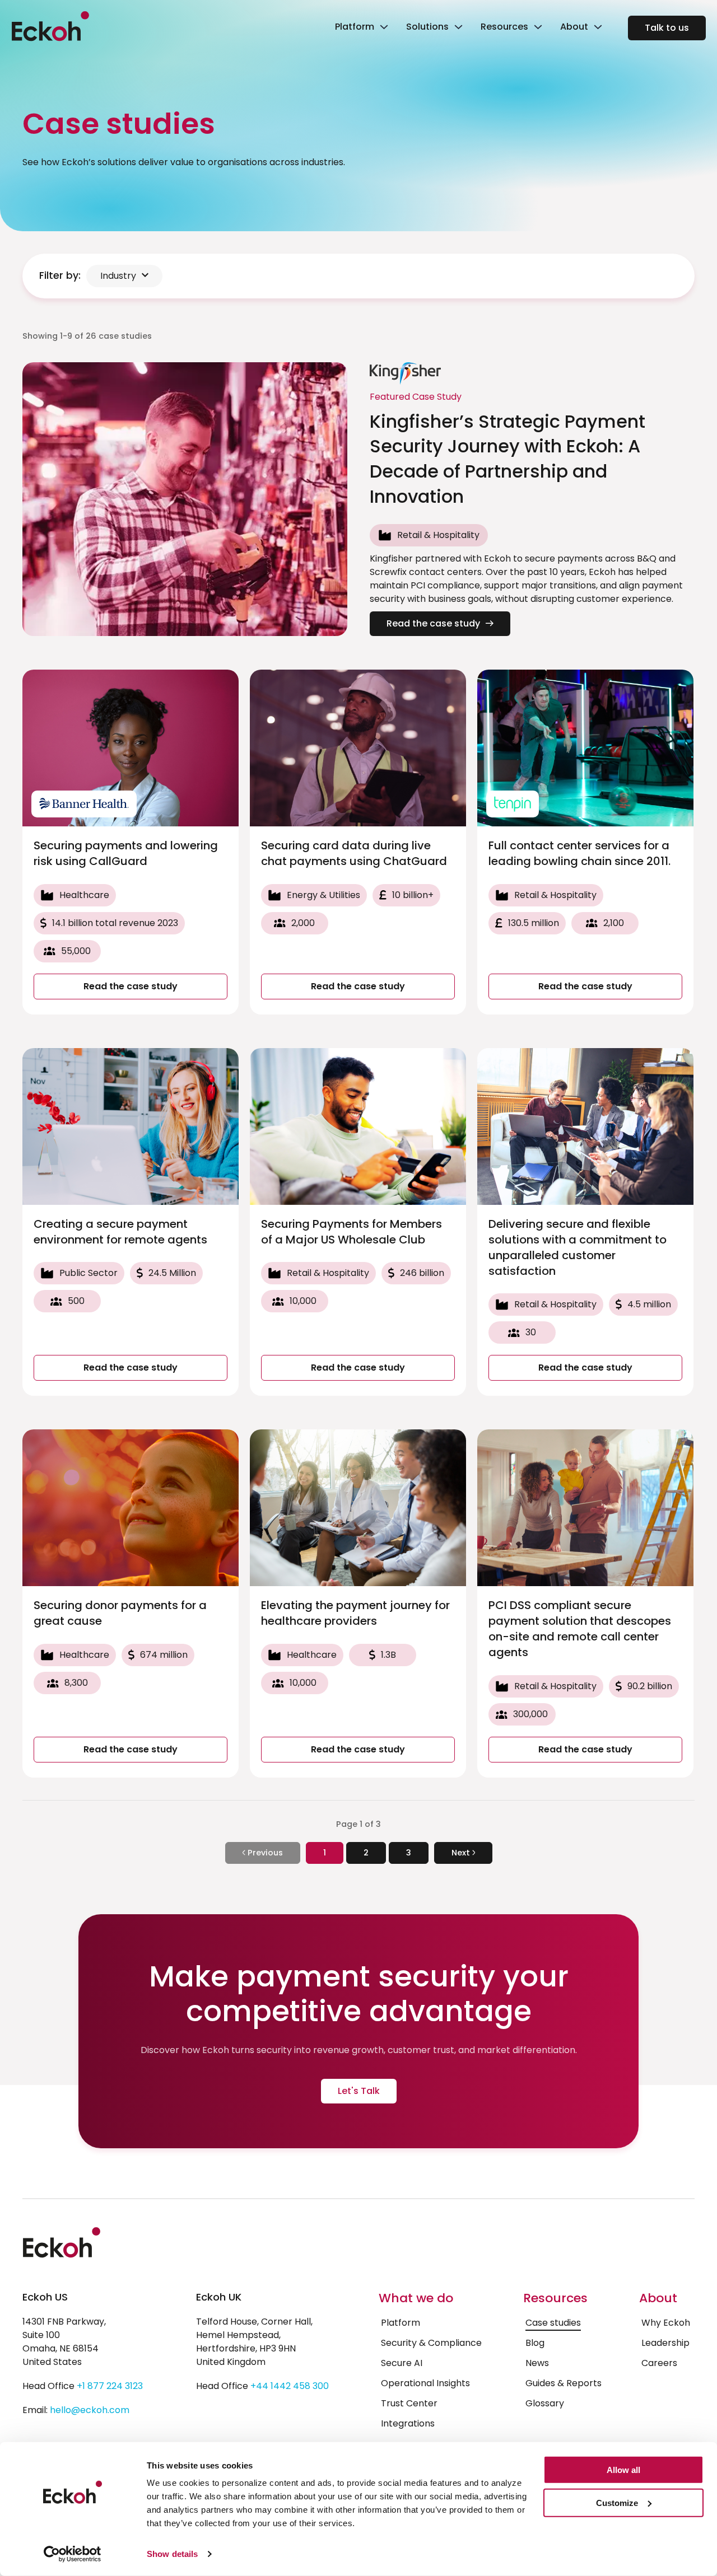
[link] (360, 28)
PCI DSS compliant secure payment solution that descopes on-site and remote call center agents (580, 1629)
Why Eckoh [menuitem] (666, 2323)
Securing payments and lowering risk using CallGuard (126, 853)
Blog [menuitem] (535, 2343)
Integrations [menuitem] (408, 2423)
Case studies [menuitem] (553, 2323)
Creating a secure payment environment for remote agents (120, 1232)
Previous (264, 1853)
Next (462, 1853)
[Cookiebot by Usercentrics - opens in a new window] (73, 2554)
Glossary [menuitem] (545, 2403)
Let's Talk (359, 2091)
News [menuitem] (537, 2363)
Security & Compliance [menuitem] (431, 2343)
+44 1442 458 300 (290, 2386)
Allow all (623, 2470)
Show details (172, 2554)
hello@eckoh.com (90, 2410)
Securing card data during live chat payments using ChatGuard (354, 853)
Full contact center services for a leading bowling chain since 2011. (579, 853)
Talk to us (667, 28)
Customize (617, 2503)
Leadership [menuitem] (665, 2343)
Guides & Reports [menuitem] (564, 2383)
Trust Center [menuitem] (409, 2403)
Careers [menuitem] (659, 2363)
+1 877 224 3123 (110, 2386)
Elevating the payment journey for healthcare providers (355, 1613)
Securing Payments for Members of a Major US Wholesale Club (351, 1232)
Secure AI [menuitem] (402, 2363)
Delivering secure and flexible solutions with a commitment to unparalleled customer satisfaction (578, 1247)
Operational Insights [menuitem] (425, 2383)
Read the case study (433, 623)
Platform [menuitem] (401, 2323)
